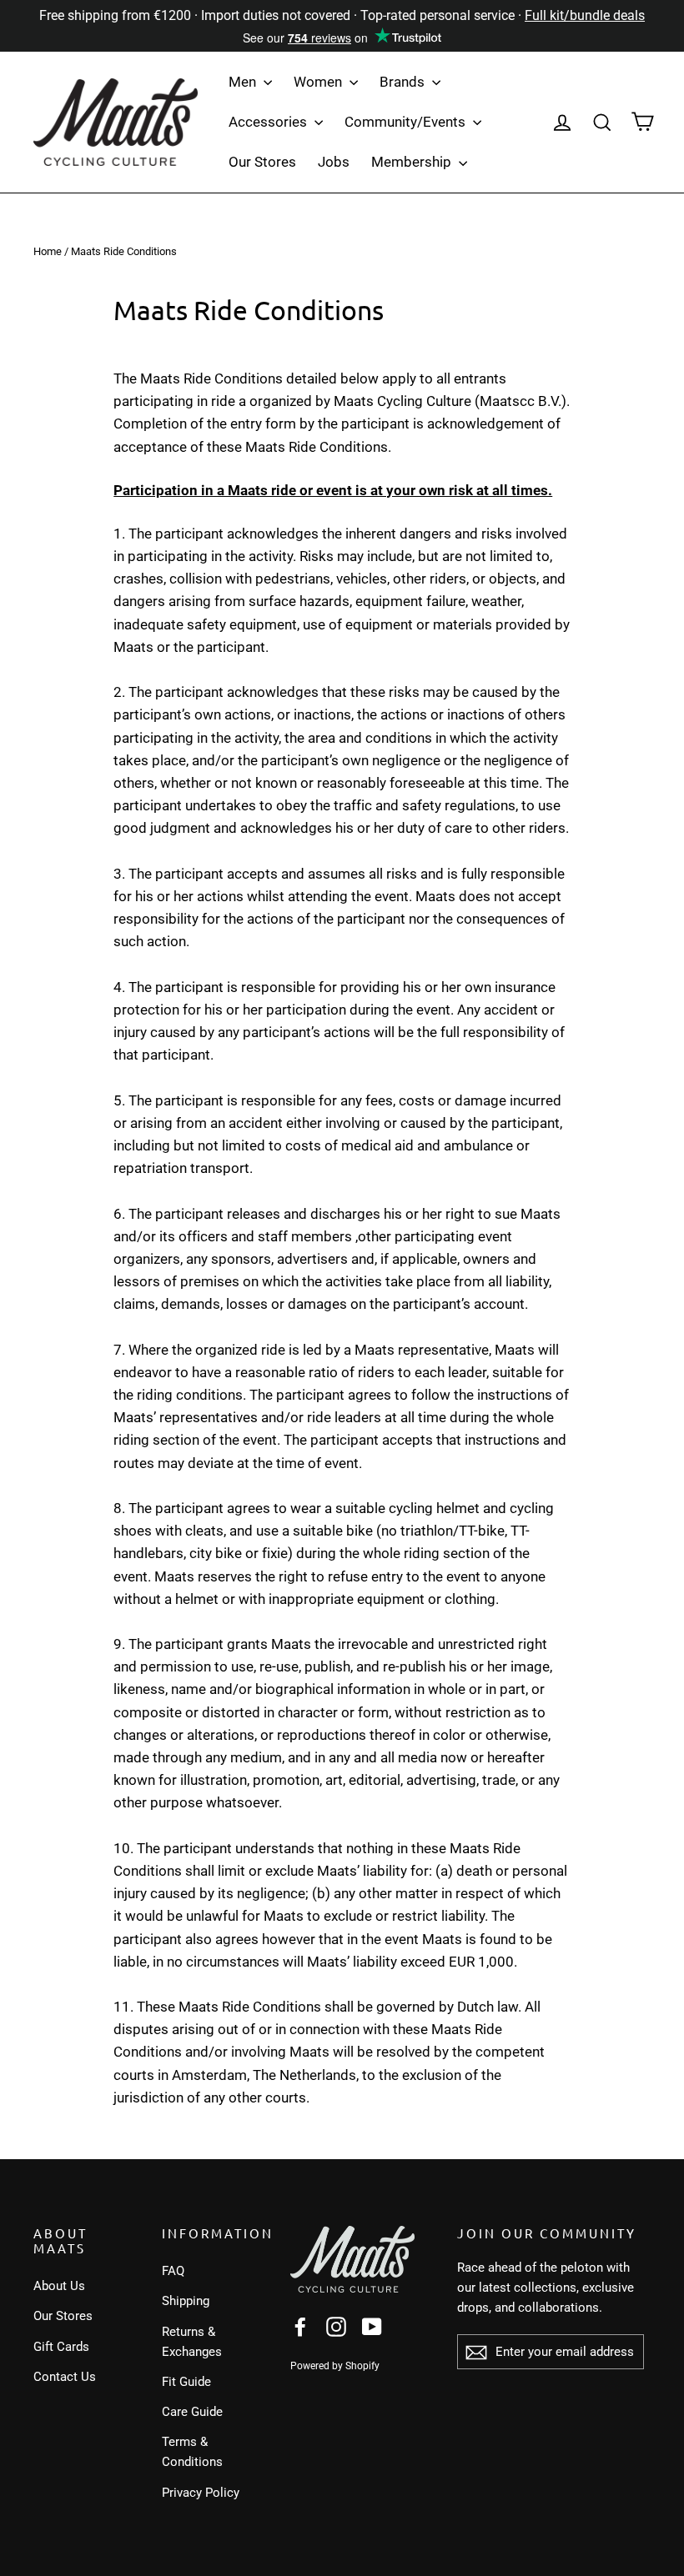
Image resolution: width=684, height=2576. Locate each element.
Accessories (269, 122)
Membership (413, 162)
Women (319, 82)
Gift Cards (61, 2347)
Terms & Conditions (192, 2452)
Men (244, 82)
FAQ (173, 2271)
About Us (59, 2286)
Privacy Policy (201, 2493)
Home (48, 251)
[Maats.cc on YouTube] (372, 2326)
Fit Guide (186, 2382)
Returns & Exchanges (192, 2342)
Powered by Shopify (335, 2366)
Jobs (334, 162)
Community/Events (407, 122)
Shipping (186, 2301)
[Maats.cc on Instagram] (336, 2326)
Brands (404, 82)
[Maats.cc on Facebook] (300, 2326)
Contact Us (65, 2377)
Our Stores (262, 162)
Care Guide (192, 2412)
